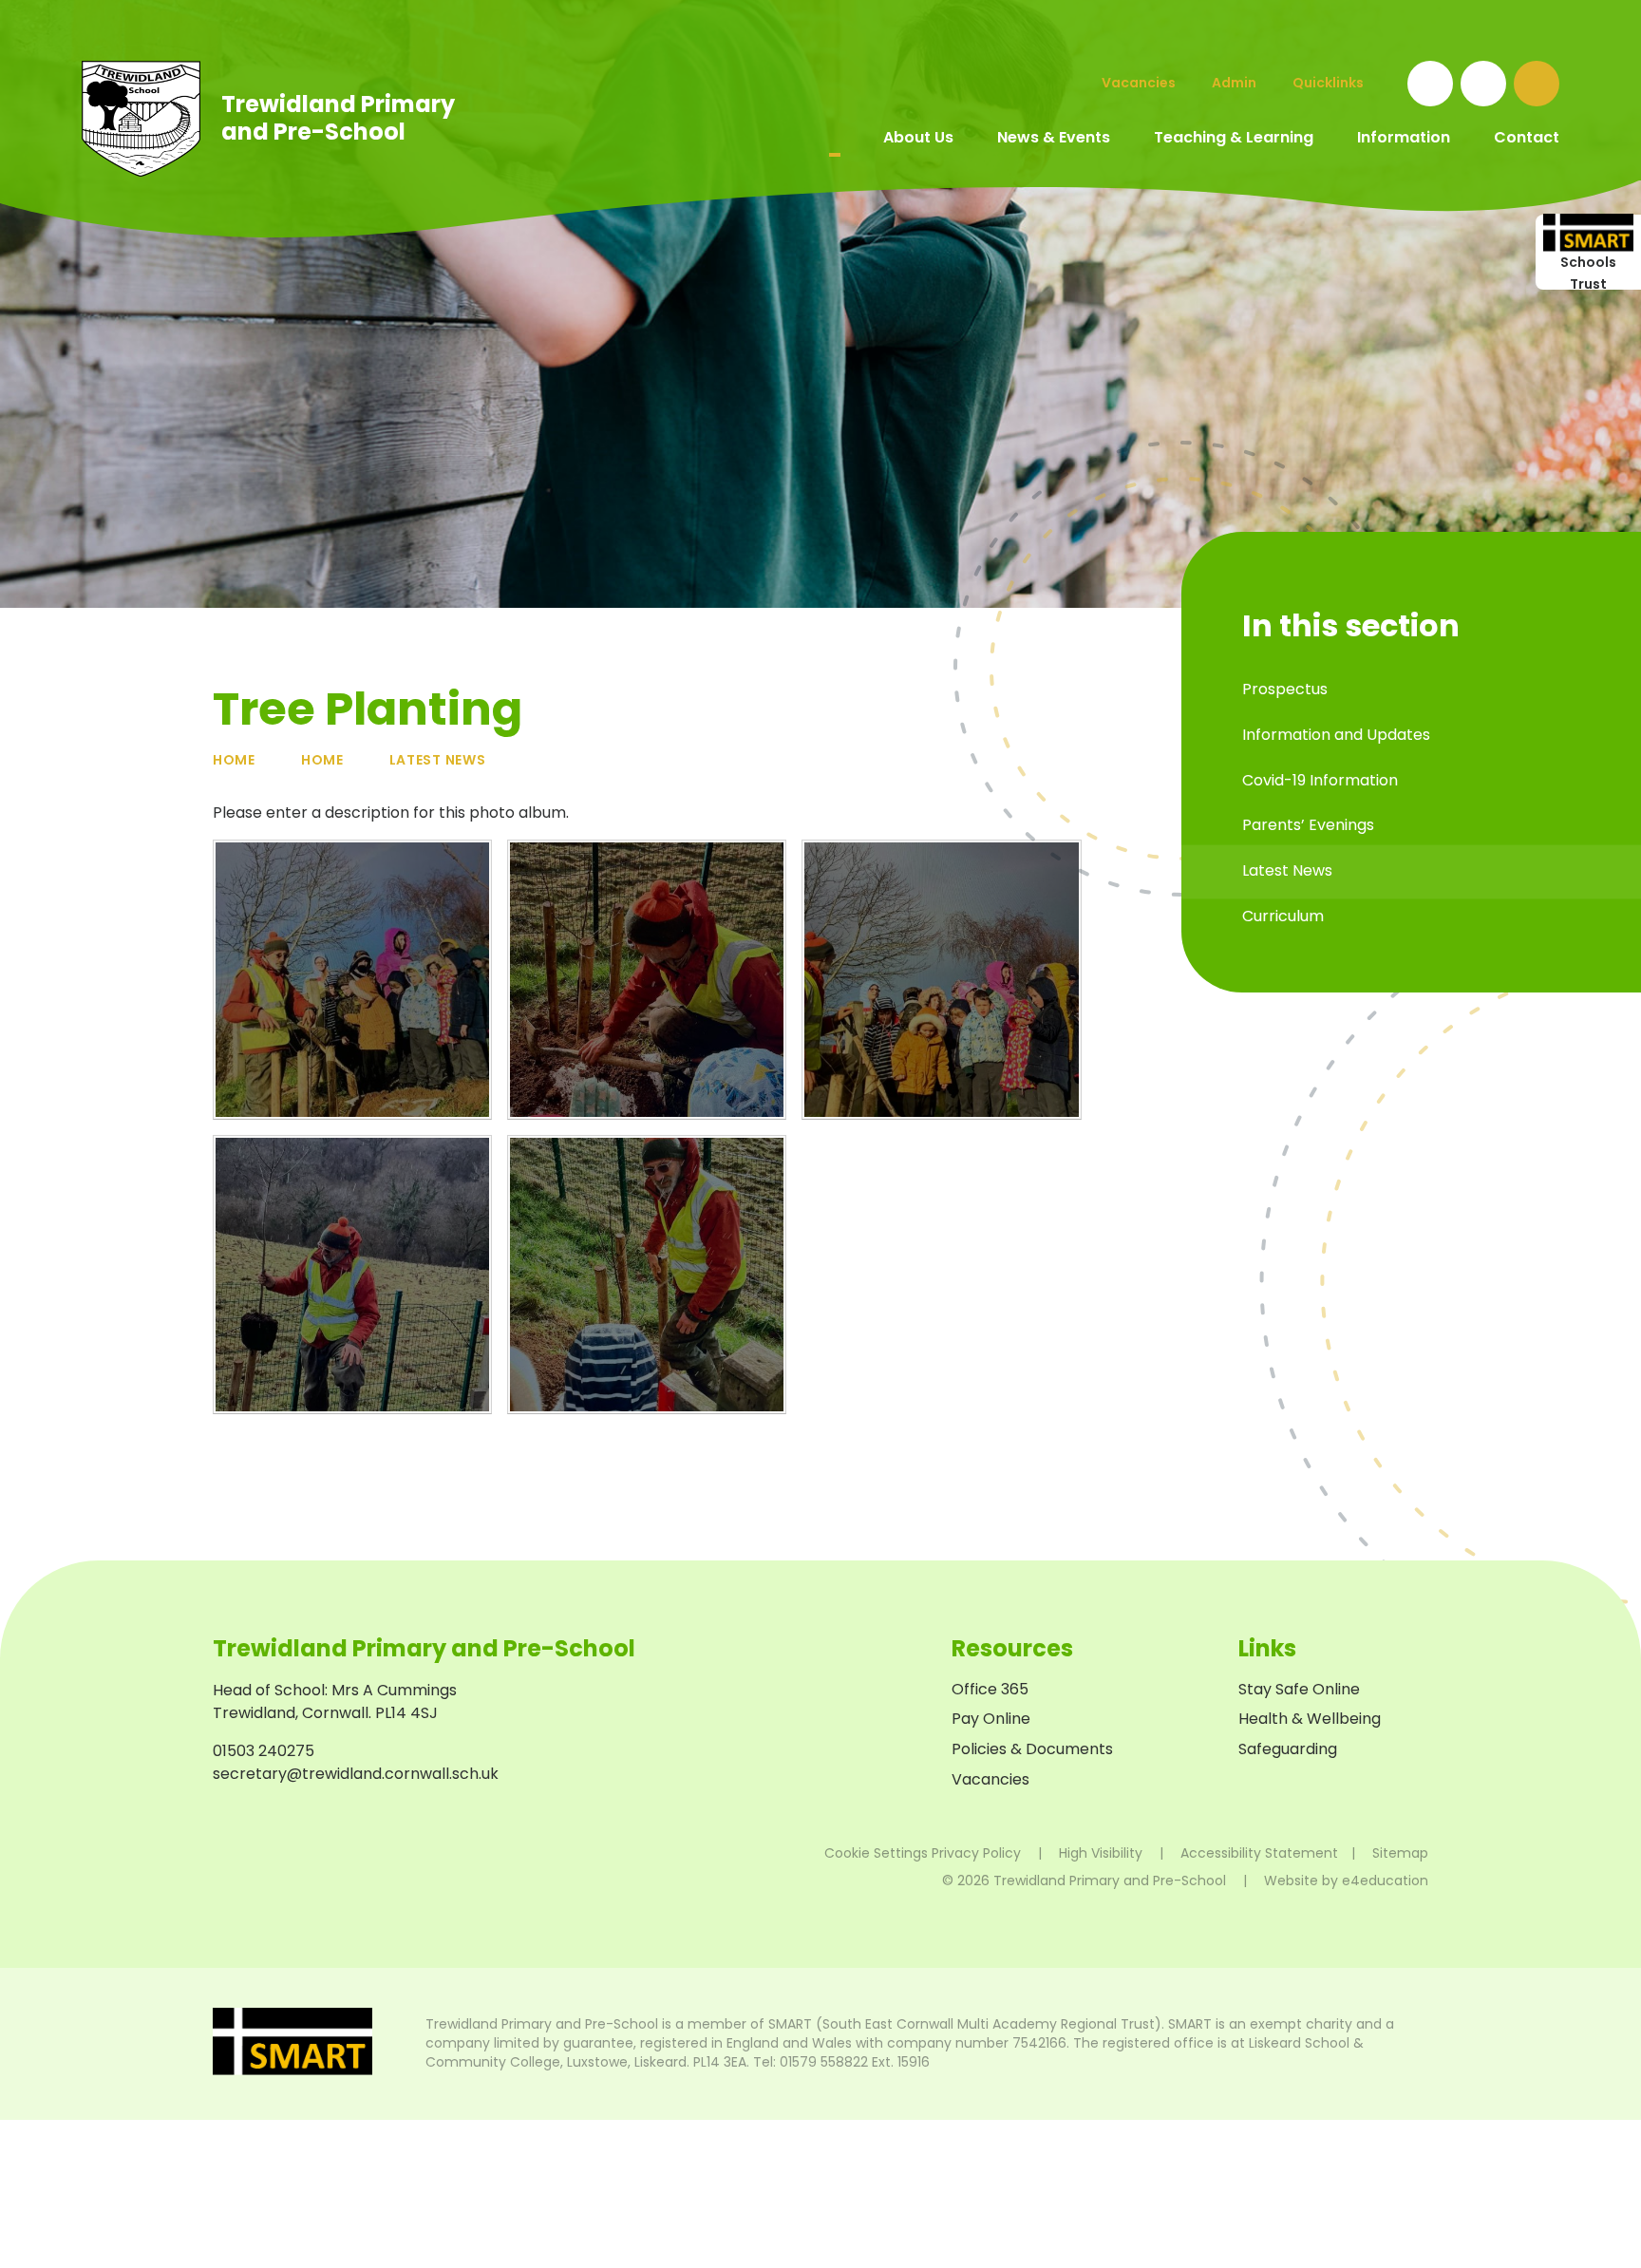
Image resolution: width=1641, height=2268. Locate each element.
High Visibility (1101, 1853)
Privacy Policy (976, 1853)
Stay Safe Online (1299, 1689)
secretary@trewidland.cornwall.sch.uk (356, 1774)
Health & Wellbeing (1310, 1719)
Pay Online (991, 1719)
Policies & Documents (1032, 1749)
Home (234, 760)
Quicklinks (1328, 83)
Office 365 (990, 1689)
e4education (1385, 1881)
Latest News (438, 760)
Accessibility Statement (1259, 1853)
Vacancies (990, 1779)
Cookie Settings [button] (876, 1853)
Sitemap (1400, 1853)
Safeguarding (1288, 1749)
